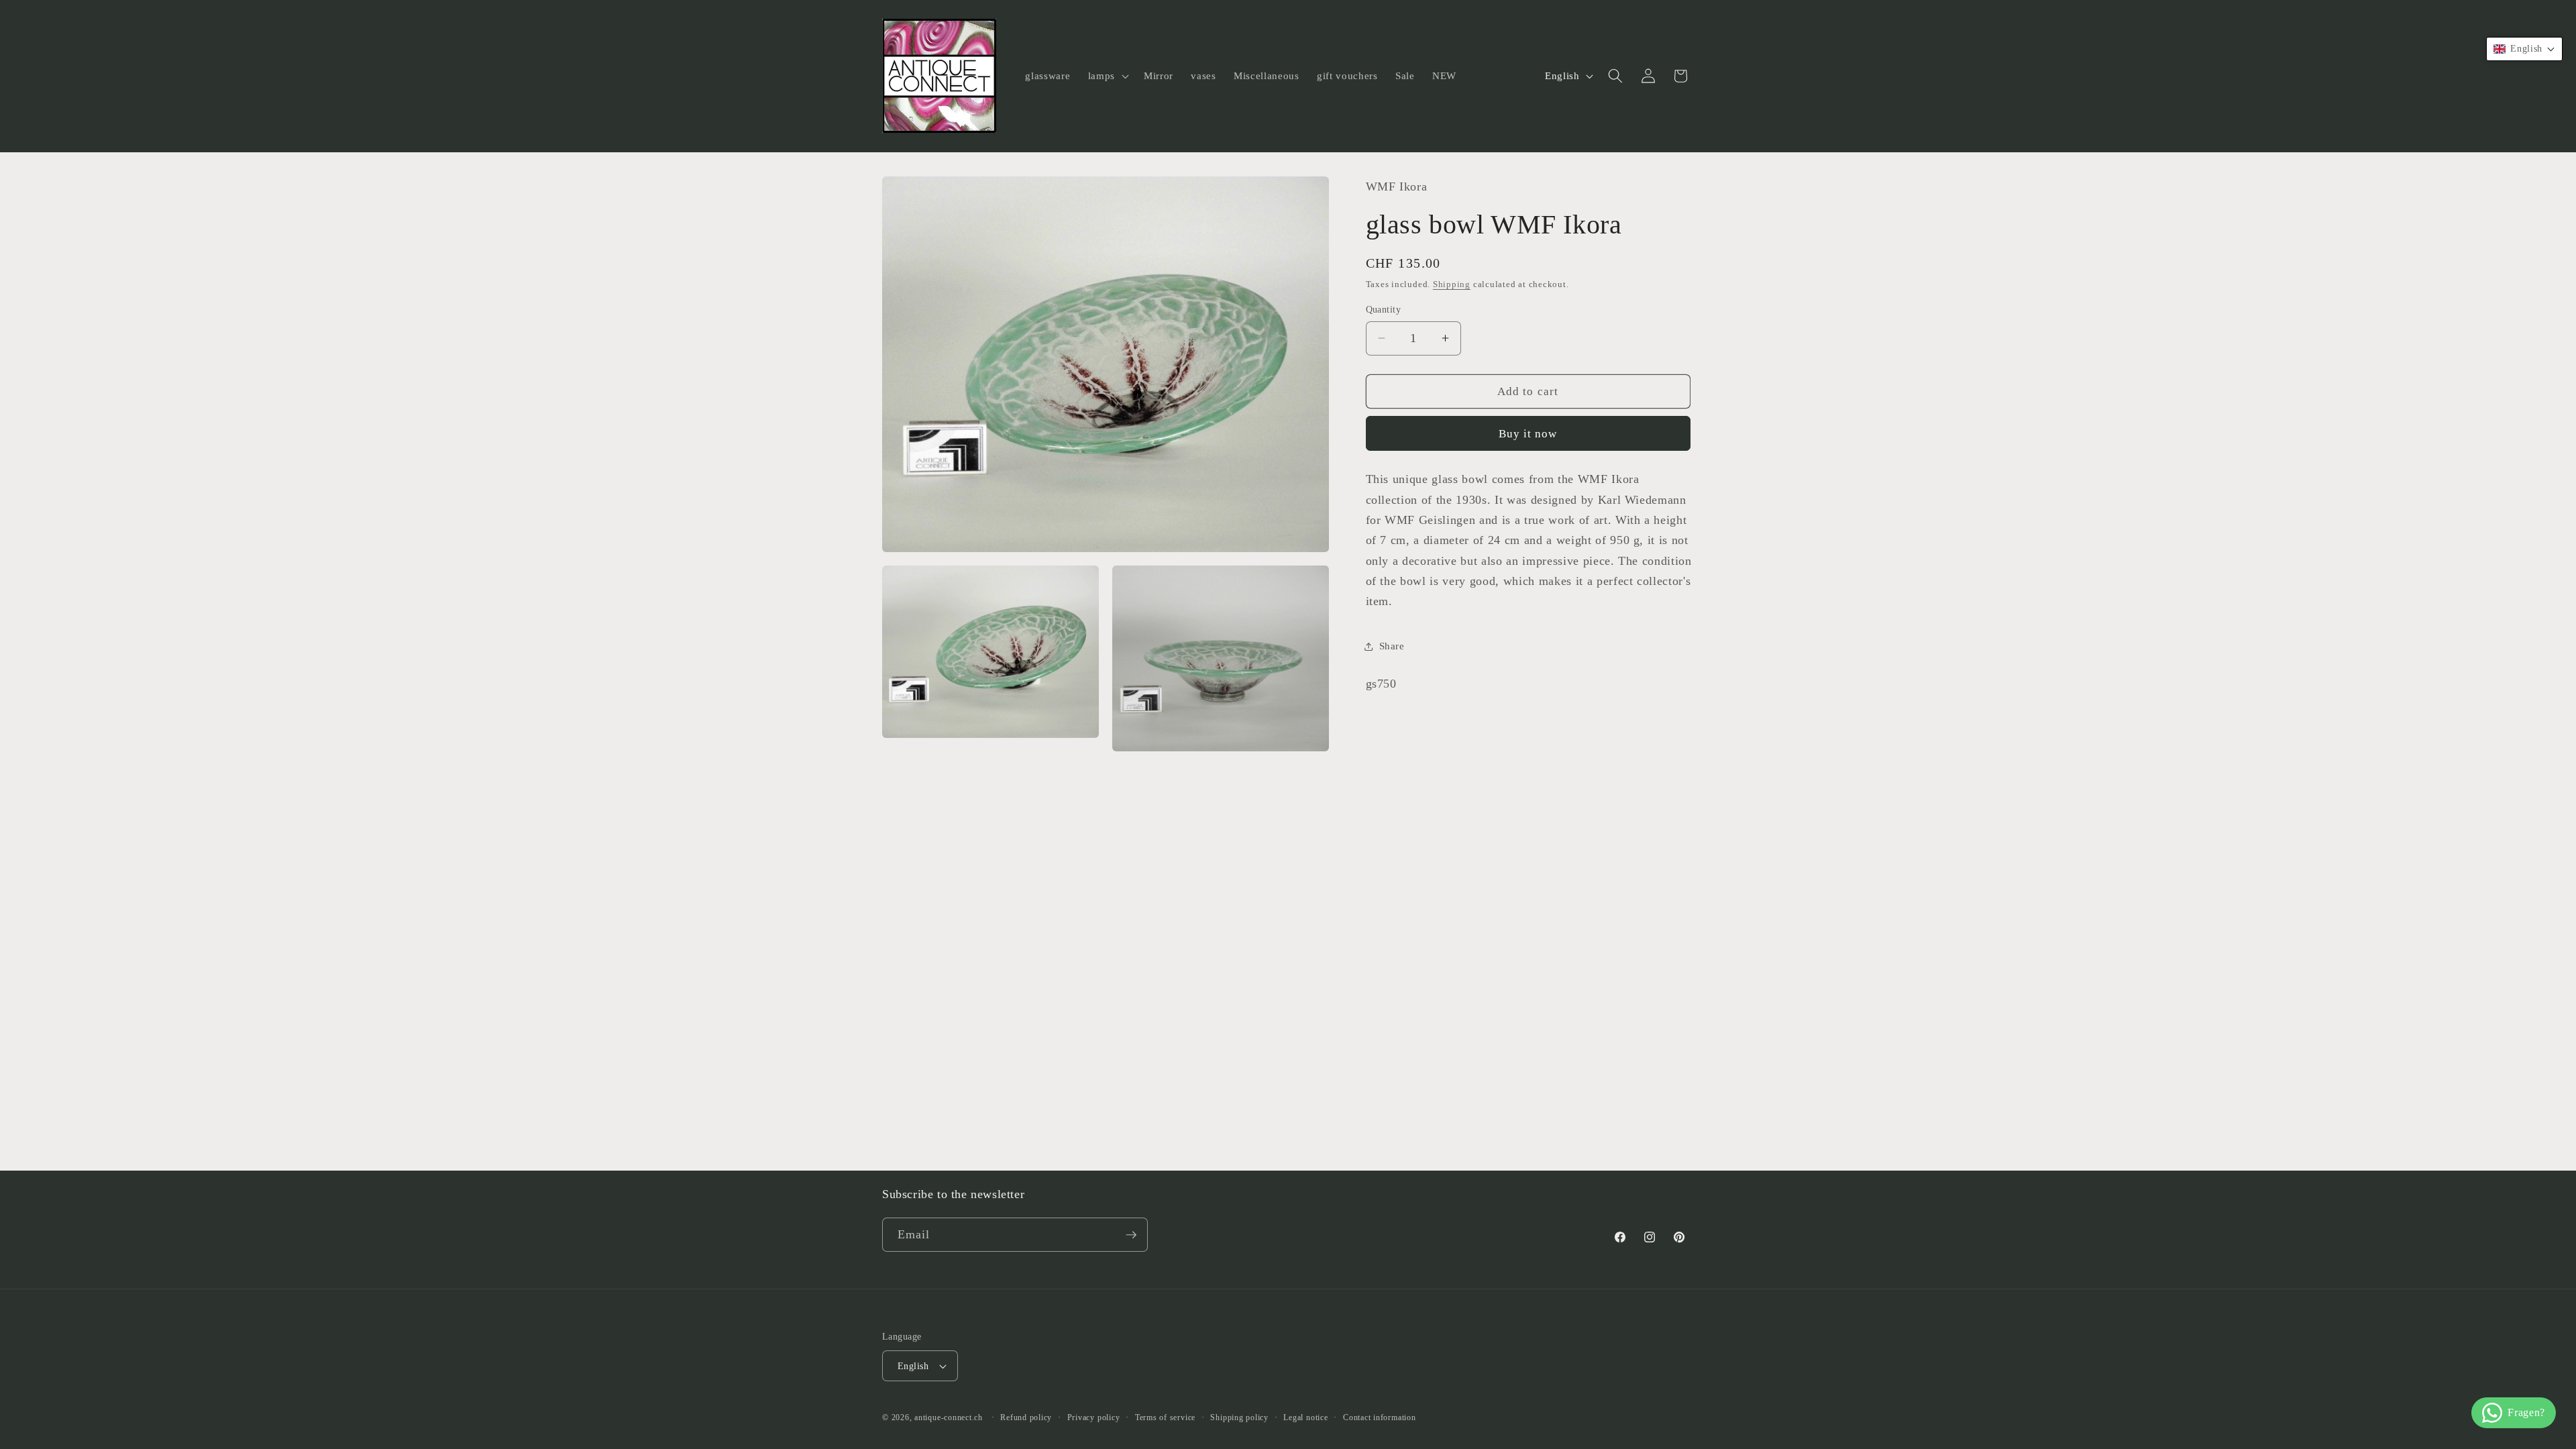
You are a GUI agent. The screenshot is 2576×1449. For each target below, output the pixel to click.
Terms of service (1165, 1417)
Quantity (1384, 309)
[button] (1107, 76)
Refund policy (1026, 1417)
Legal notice (1305, 1417)
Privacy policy (1094, 1417)
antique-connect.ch (949, 1417)
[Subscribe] (1131, 1235)
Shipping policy (1239, 1417)
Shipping (1452, 284)
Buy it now (1528, 434)
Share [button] (1392, 646)
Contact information (1380, 1417)
